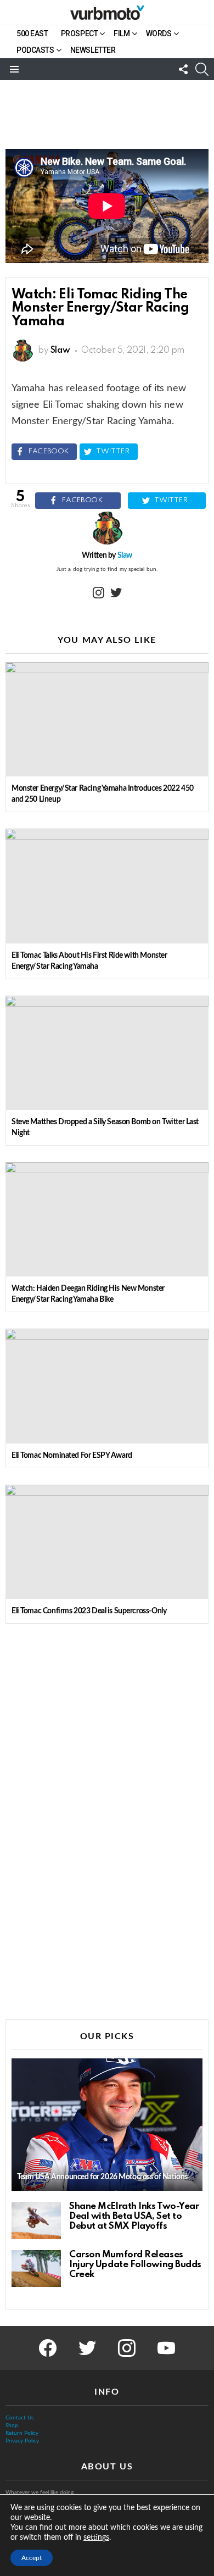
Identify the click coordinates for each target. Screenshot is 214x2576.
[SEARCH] (202, 69)
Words (159, 34)
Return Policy (22, 2433)
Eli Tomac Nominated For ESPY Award (72, 1456)
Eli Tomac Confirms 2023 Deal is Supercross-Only (89, 1611)
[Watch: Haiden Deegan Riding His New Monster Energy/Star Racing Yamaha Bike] (107, 1219)
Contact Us (19, 2418)
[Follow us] (183, 69)
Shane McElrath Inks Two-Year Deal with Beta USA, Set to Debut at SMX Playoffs (134, 2216)
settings (96, 2538)
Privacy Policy (22, 2441)
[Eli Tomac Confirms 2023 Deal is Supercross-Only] (107, 1542)
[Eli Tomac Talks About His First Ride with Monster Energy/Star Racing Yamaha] (107, 886)
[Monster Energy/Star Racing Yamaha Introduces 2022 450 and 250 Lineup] (107, 719)
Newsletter (93, 50)
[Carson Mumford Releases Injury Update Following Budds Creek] (36, 2269)
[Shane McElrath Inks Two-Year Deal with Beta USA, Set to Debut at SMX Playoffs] (36, 2220)
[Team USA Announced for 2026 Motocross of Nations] (107, 2125)
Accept (32, 2558)
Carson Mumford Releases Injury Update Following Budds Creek (135, 2265)
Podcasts (35, 50)
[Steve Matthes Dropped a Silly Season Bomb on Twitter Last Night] (107, 1053)
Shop (12, 2425)
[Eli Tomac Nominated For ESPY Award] (107, 1386)
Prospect (80, 34)
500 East (32, 34)
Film (122, 34)
